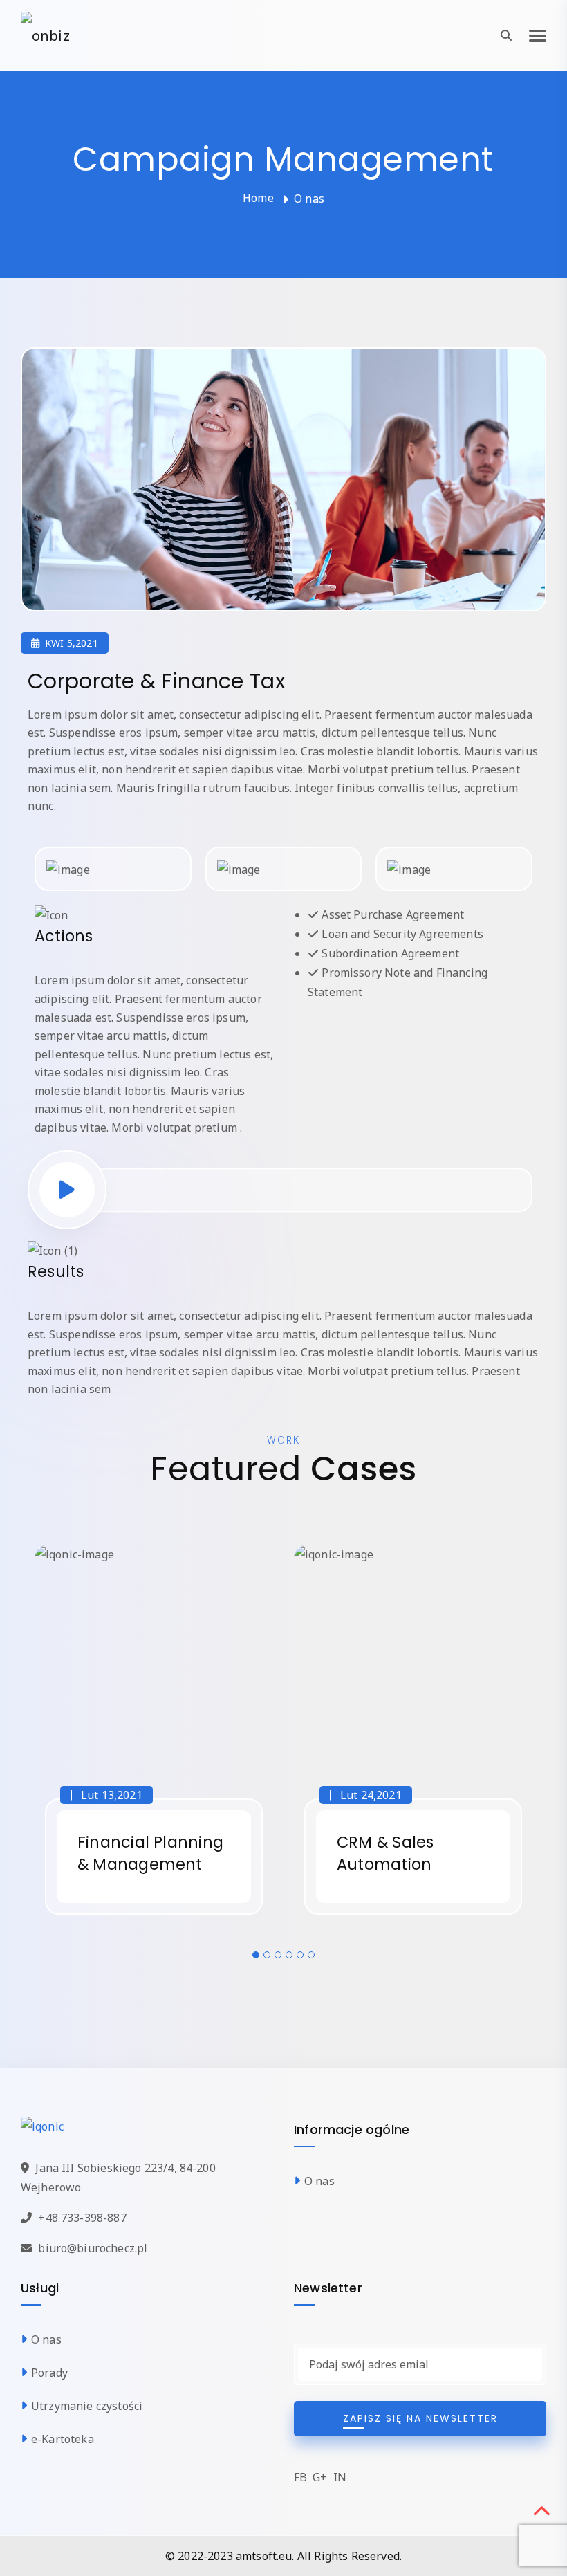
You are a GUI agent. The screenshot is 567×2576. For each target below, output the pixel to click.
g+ (320, 2477)
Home (258, 198)
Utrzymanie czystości (87, 2406)
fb (300, 2477)
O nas (319, 2181)
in (340, 2477)
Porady (49, 2373)
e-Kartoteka (63, 2439)
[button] (256, 1955)
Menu (538, 35)
